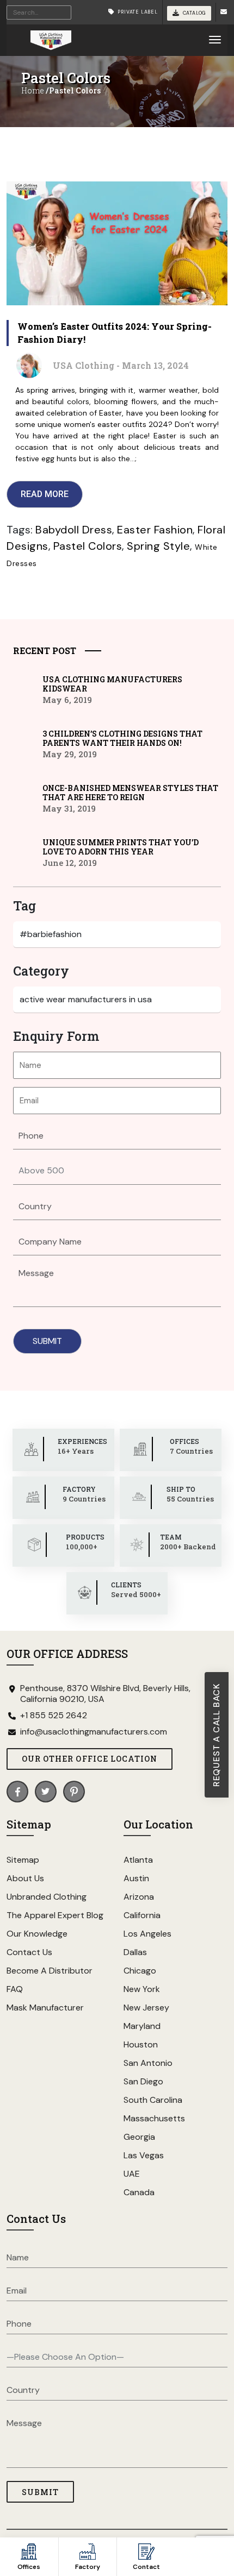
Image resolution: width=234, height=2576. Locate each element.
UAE (132, 2174)
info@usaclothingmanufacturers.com (94, 1732)
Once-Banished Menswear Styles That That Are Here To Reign (130, 793)
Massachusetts (154, 2118)
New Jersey (146, 2008)
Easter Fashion (155, 530)
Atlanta (138, 1860)
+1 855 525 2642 (54, 1716)
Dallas (135, 1952)
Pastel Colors (88, 546)
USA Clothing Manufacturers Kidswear (112, 684)
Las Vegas (144, 2155)
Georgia (139, 2137)
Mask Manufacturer (45, 2008)
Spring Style (158, 546)
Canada (139, 2192)
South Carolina (153, 2100)
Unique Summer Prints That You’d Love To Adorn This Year (121, 847)
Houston (141, 2044)
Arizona (139, 1897)
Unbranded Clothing (47, 1897)
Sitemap (23, 1860)
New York (142, 1989)
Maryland (142, 2026)
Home (33, 90)
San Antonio (148, 2063)
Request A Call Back (216, 1735)
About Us (25, 1878)
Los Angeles (147, 1934)
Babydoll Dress (74, 530)
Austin (136, 1878)
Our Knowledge (37, 1934)
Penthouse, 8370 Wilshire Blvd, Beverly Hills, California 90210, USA (105, 1694)
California (142, 1915)
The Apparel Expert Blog (55, 1915)
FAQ (15, 1989)
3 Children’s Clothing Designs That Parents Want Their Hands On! (122, 738)
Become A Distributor (50, 1971)
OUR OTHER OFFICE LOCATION (90, 1759)
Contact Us (29, 1952)
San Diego (143, 2081)
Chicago (140, 1971)
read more (45, 494)
